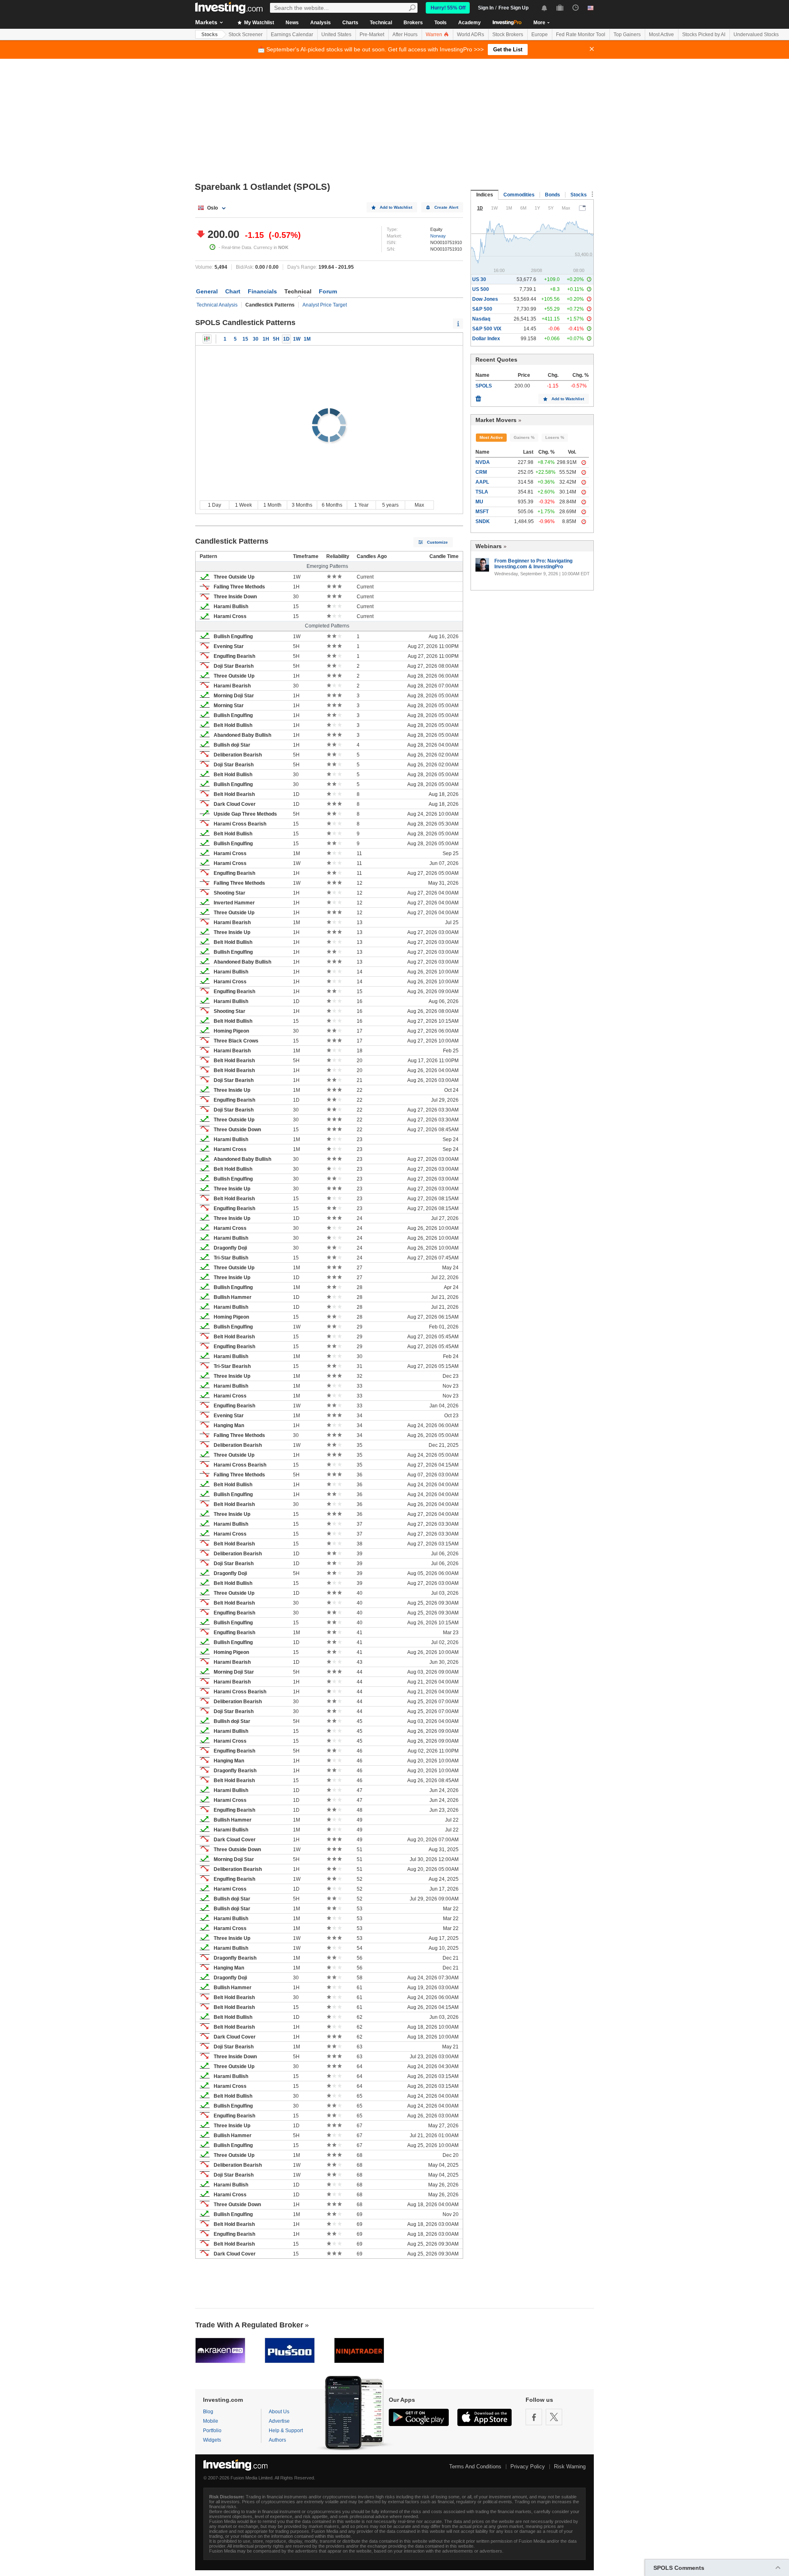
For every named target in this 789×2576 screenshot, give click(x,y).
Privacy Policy (528, 2466)
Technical (381, 23)
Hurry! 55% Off (448, 8)
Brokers (413, 23)
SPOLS (484, 386)
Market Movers (496, 420)
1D (286, 339)
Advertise (279, 2421)
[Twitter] (554, 2417)
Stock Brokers (508, 35)
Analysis (321, 23)
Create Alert (446, 207)
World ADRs (471, 35)
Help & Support (286, 2431)
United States (336, 35)
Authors (277, 2440)
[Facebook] (534, 2417)
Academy (469, 23)
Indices (485, 195)
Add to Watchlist (396, 207)
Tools (441, 23)
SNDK (483, 521)
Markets (206, 22)
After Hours (405, 35)
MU (479, 502)
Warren (435, 35)
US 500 (481, 289)
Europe (540, 35)
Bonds (553, 195)
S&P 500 (482, 309)
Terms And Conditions (475, 2466)
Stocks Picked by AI (704, 35)
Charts (350, 23)
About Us (279, 2412)
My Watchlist (258, 23)
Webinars (489, 546)
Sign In (486, 8)
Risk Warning (570, 2466)
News (292, 23)
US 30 (479, 279)
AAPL (482, 482)
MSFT (482, 512)
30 (256, 339)
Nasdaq (481, 319)
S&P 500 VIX (487, 329)
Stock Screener (246, 35)
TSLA (482, 492)
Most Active (661, 35)
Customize (437, 542)
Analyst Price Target (325, 305)
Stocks (210, 35)
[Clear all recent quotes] (478, 397)
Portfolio (212, 2431)
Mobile (211, 2421)
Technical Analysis (217, 305)
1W (297, 339)
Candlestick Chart (207, 339)
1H (266, 339)
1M (307, 339)
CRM (481, 472)
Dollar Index (486, 339)
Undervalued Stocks (756, 35)
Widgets (212, 2440)
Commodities (519, 195)
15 (245, 339)
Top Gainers (627, 35)
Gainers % (524, 437)
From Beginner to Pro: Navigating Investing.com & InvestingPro (533, 564)
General (207, 291)
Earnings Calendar (292, 35)
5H (276, 339)
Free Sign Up (513, 8)
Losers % (555, 437)
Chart (233, 291)
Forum (328, 291)
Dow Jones (485, 299)
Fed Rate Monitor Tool (581, 35)
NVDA (483, 462)
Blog (208, 2412)
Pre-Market (372, 35)
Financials (262, 291)
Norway (438, 236)
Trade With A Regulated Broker (249, 2325)
